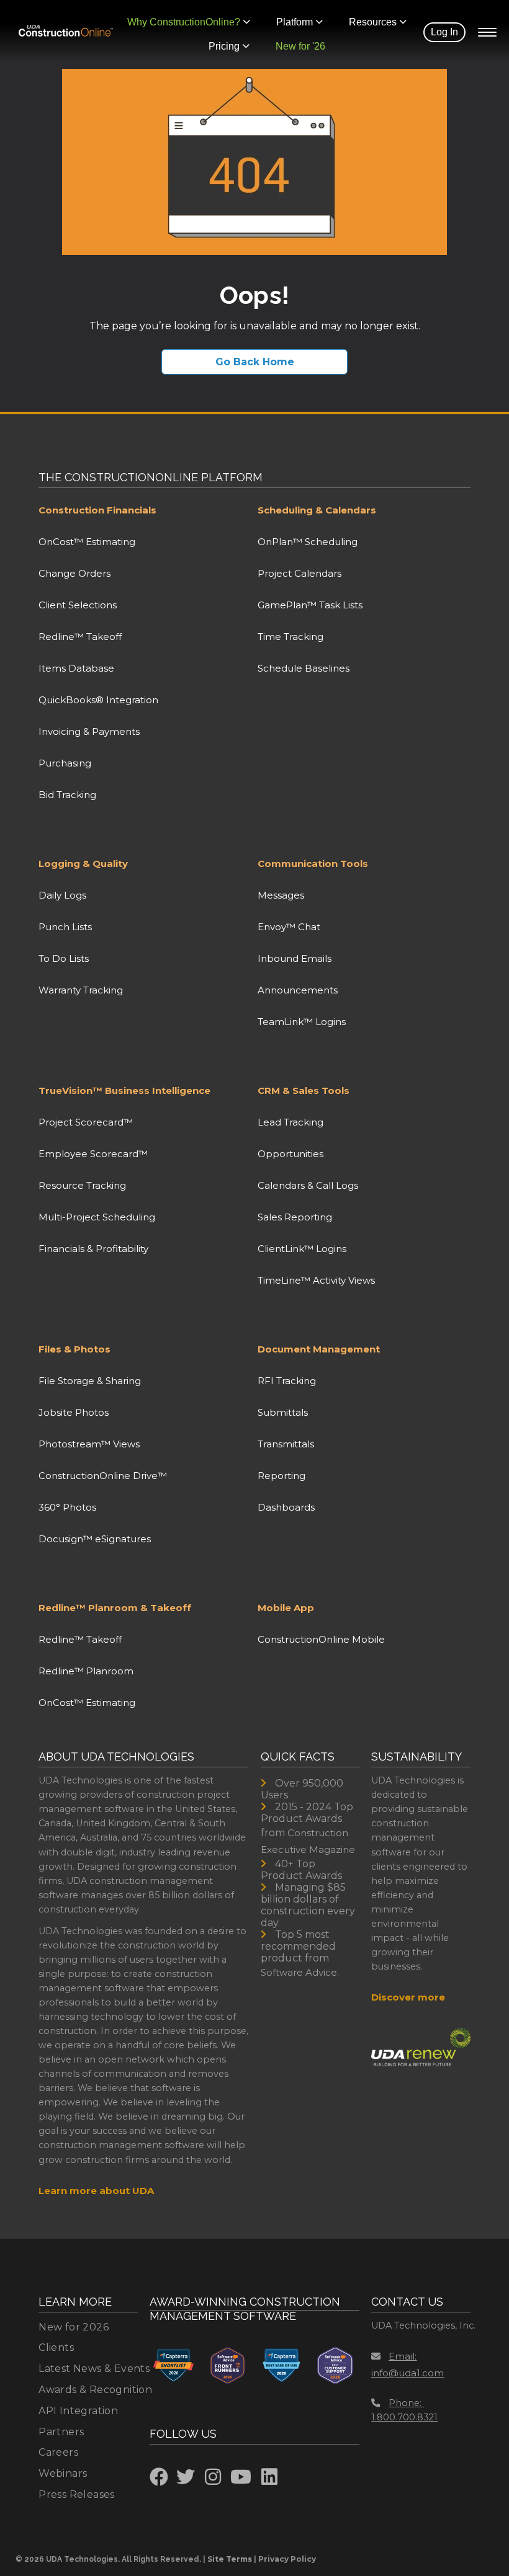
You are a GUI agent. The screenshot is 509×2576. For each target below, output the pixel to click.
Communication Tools (313, 864)
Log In (444, 32)
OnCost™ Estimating (87, 542)
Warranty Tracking (81, 990)
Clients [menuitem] (56, 2347)
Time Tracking (291, 637)
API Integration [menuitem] (78, 2411)
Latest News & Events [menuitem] (94, 2369)
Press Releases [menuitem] (77, 2494)
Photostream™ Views (89, 1444)
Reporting (282, 1476)
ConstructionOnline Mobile (321, 1639)
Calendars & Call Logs (308, 1185)
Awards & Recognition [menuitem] (95, 2390)
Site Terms (230, 2559)
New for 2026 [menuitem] (74, 2327)
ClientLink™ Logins (302, 1249)
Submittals (283, 1412)
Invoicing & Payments (89, 731)
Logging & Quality (83, 864)
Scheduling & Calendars (317, 510)
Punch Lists (65, 927)
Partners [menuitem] (61, 2432)
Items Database (76, 668)
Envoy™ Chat (289, 927)
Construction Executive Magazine (308, 1841)
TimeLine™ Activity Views (316, 1280)
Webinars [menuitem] (63, 2473)
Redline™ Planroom (86, 1671)
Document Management (319, 1349)
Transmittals (286, 1444)
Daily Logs (62, 895)
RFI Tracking (287, 1381)
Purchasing (65, 763)
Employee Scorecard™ (93, 1154)
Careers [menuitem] (58, 2452)
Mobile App (286, 1608)
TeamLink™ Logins (302, 1022)
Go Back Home (255, 362)
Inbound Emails (295, 958)
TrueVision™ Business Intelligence (124, 1090)
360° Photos (67, 1507)
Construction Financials (97, 510)
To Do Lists (64, 958)
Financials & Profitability (93, 1249)
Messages (281, 895)
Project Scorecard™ (86, 1122)
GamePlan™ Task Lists (310, 605)
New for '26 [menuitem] (300, 46)
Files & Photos (74, 1349)
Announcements (298, 990)
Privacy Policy (287, 2559)
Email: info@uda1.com (408, 2365)
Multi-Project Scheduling (97, 1217)
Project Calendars (300, 573)
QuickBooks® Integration (98, 700)
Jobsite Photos (74, 1412)
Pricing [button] (224, 46)
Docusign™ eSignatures (95, 1539)
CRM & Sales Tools (304, 1090)
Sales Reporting (295, 1217)
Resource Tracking (82, 1185)
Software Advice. (300, 1972)
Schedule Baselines (304, 668)
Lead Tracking (291, 1122)
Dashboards (286, 1507)
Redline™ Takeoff (80, 637)
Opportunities (291, 1154)
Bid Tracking (67, 795)
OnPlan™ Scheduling (308, 542)
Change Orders (74, 573)
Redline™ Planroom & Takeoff (115, 1608)
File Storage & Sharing (90, 1381)
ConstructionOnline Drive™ (103, 1476)
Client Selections (78, 605)
